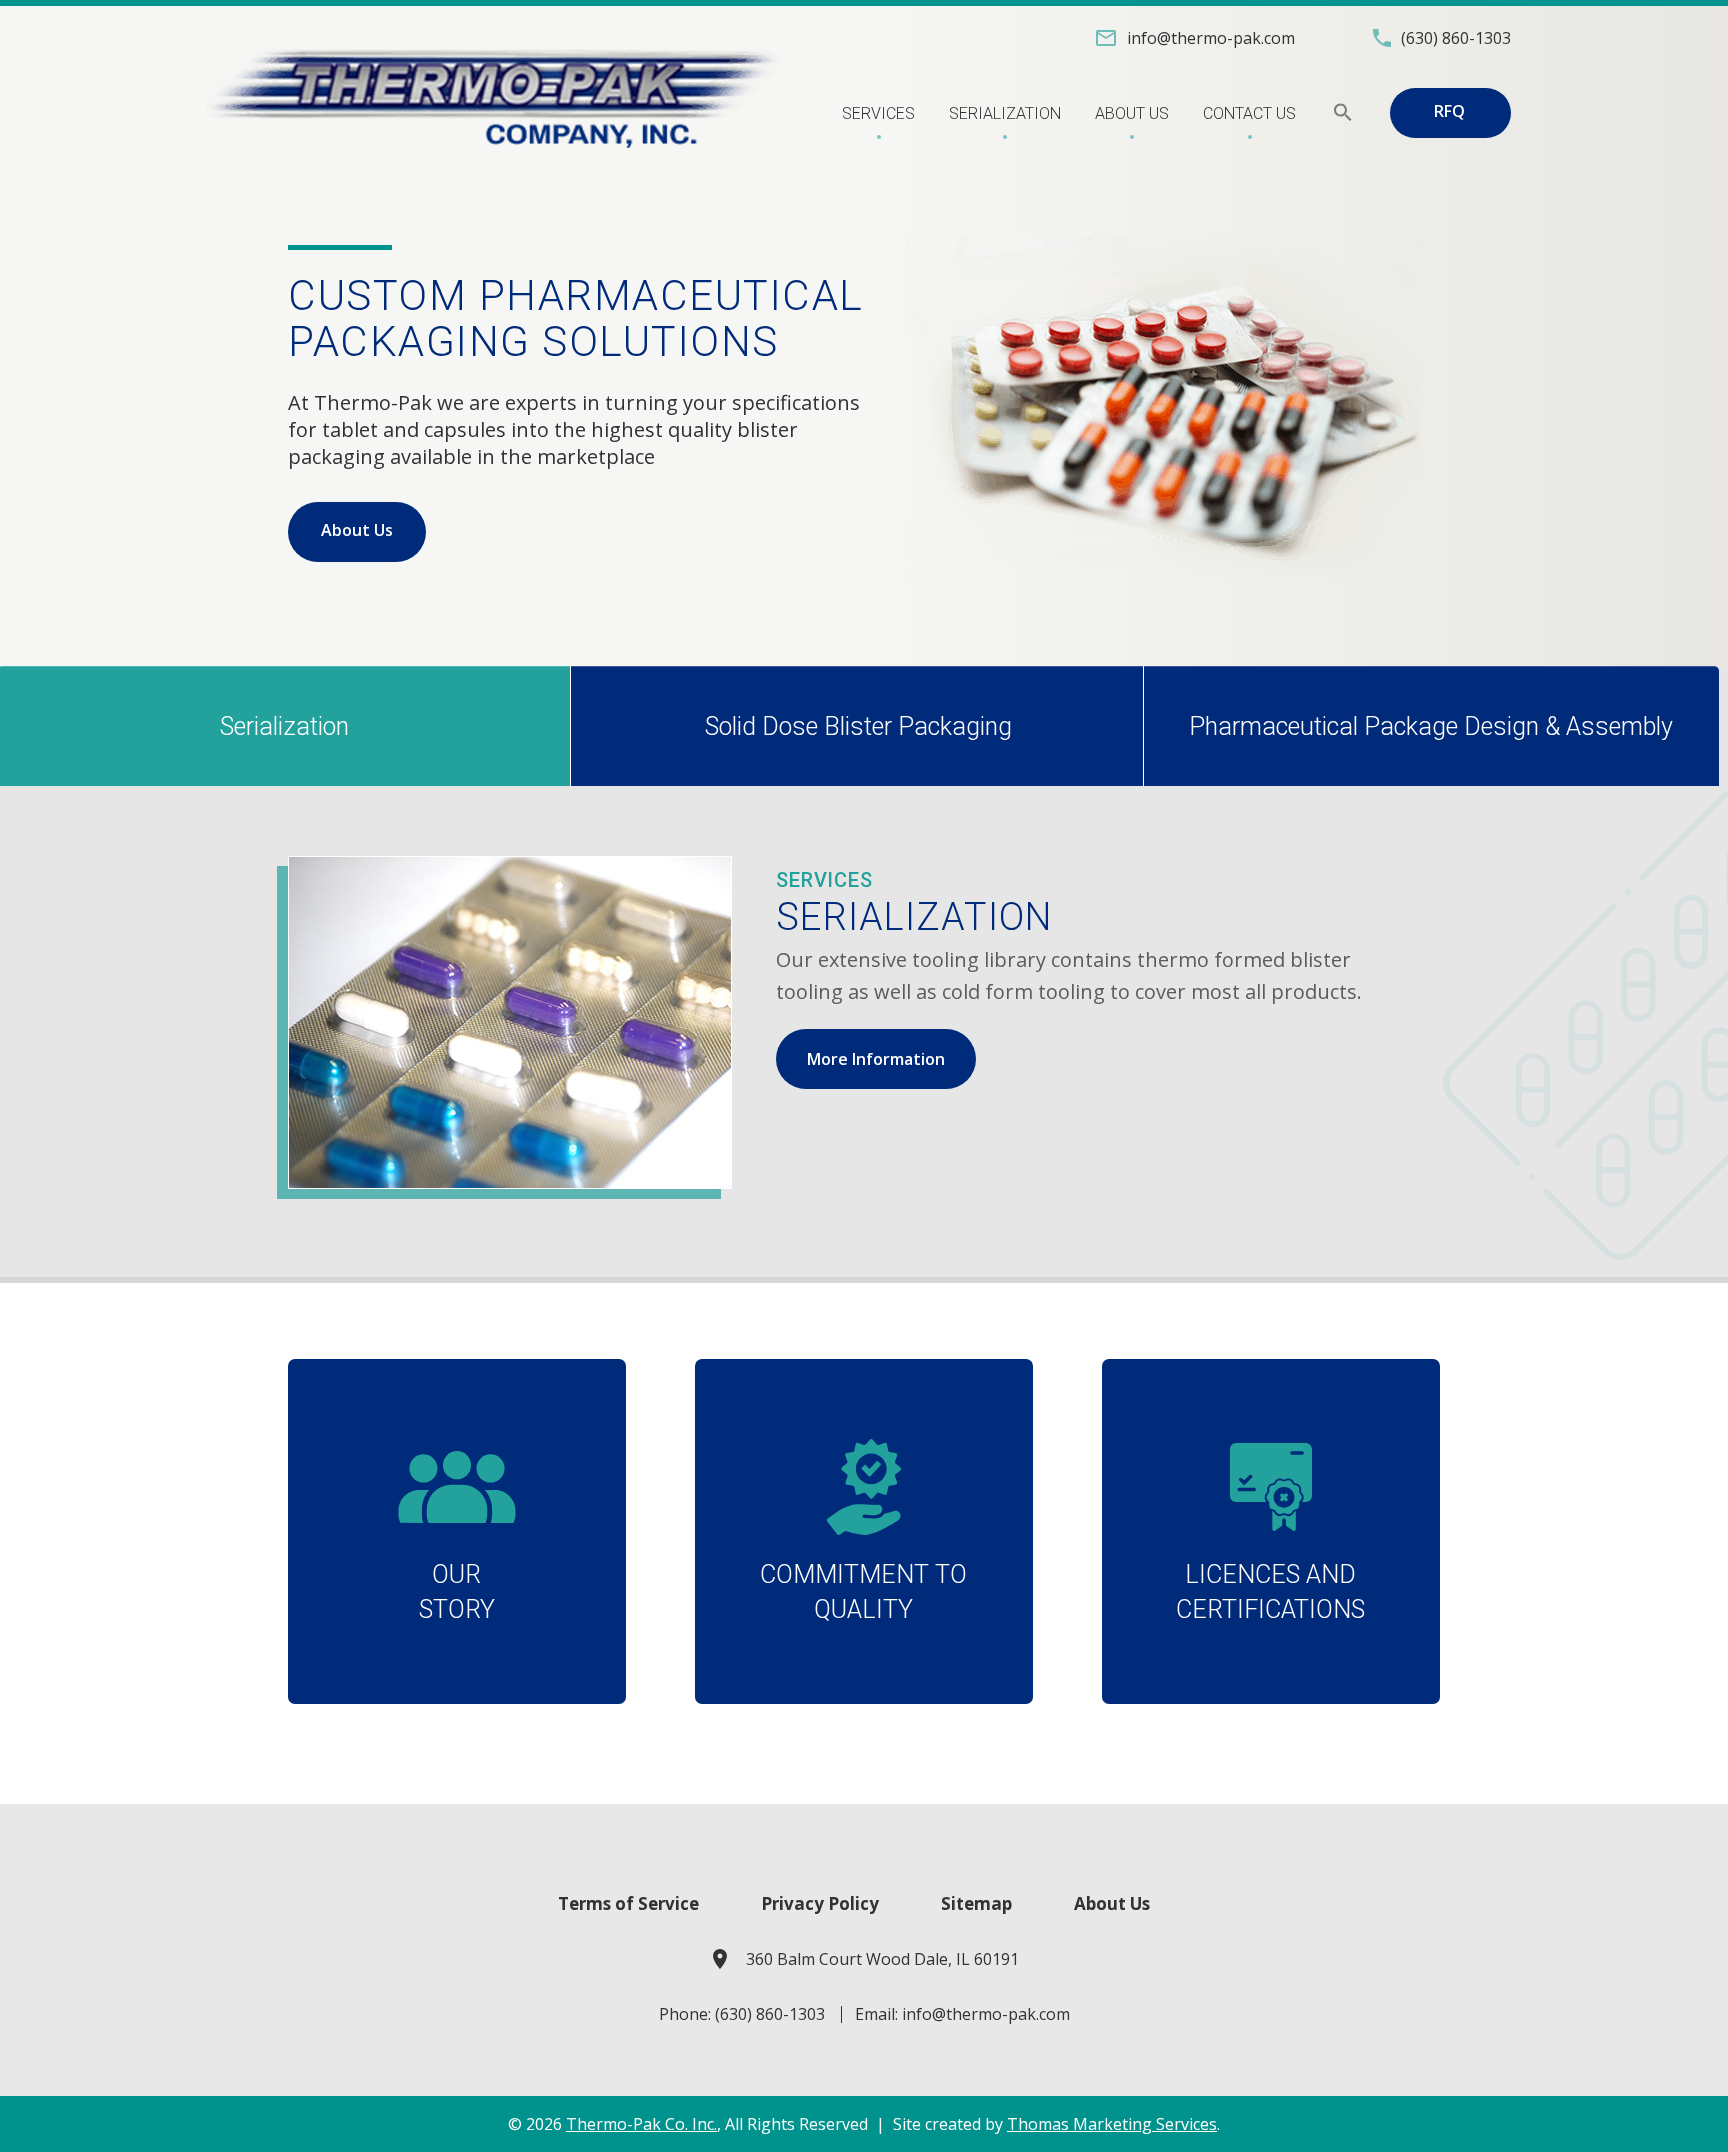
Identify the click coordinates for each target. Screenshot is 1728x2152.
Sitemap (976, 1903)
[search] (1343, 112)
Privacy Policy (820, 1903)
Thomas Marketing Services (1112, 2124)
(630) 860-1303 (770, 2014)
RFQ (1449, 111)
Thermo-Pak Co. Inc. (641, 2124)
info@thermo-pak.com (986, 2014)
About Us (357, 530)
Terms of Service (628, 1903)
